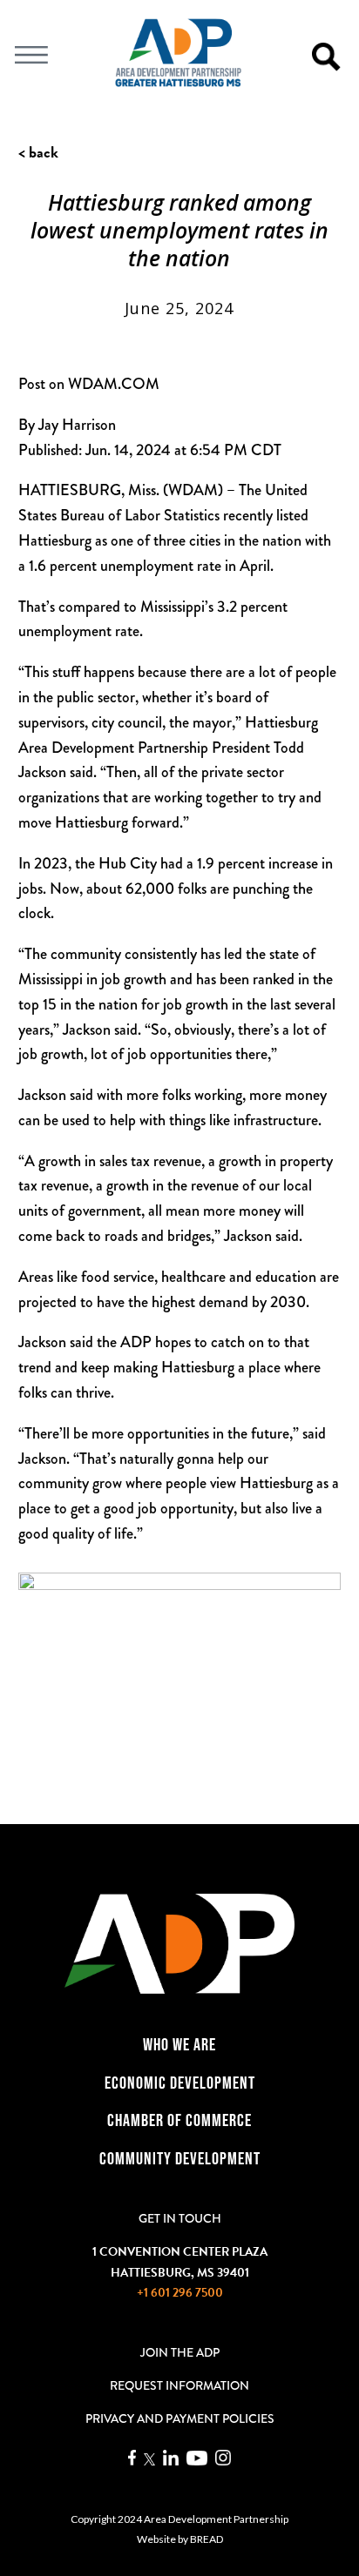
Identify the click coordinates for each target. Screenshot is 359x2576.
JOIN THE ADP (180, 2352)
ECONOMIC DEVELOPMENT (180, 2083)
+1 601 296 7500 (180, 2293)
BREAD (207, 2539)
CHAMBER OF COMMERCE (179, 2120)
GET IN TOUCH (180, 2218)
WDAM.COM (114, 384)
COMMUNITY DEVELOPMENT (180, 2158)
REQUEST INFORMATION (179, 2385)
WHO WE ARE (179, 2044)
